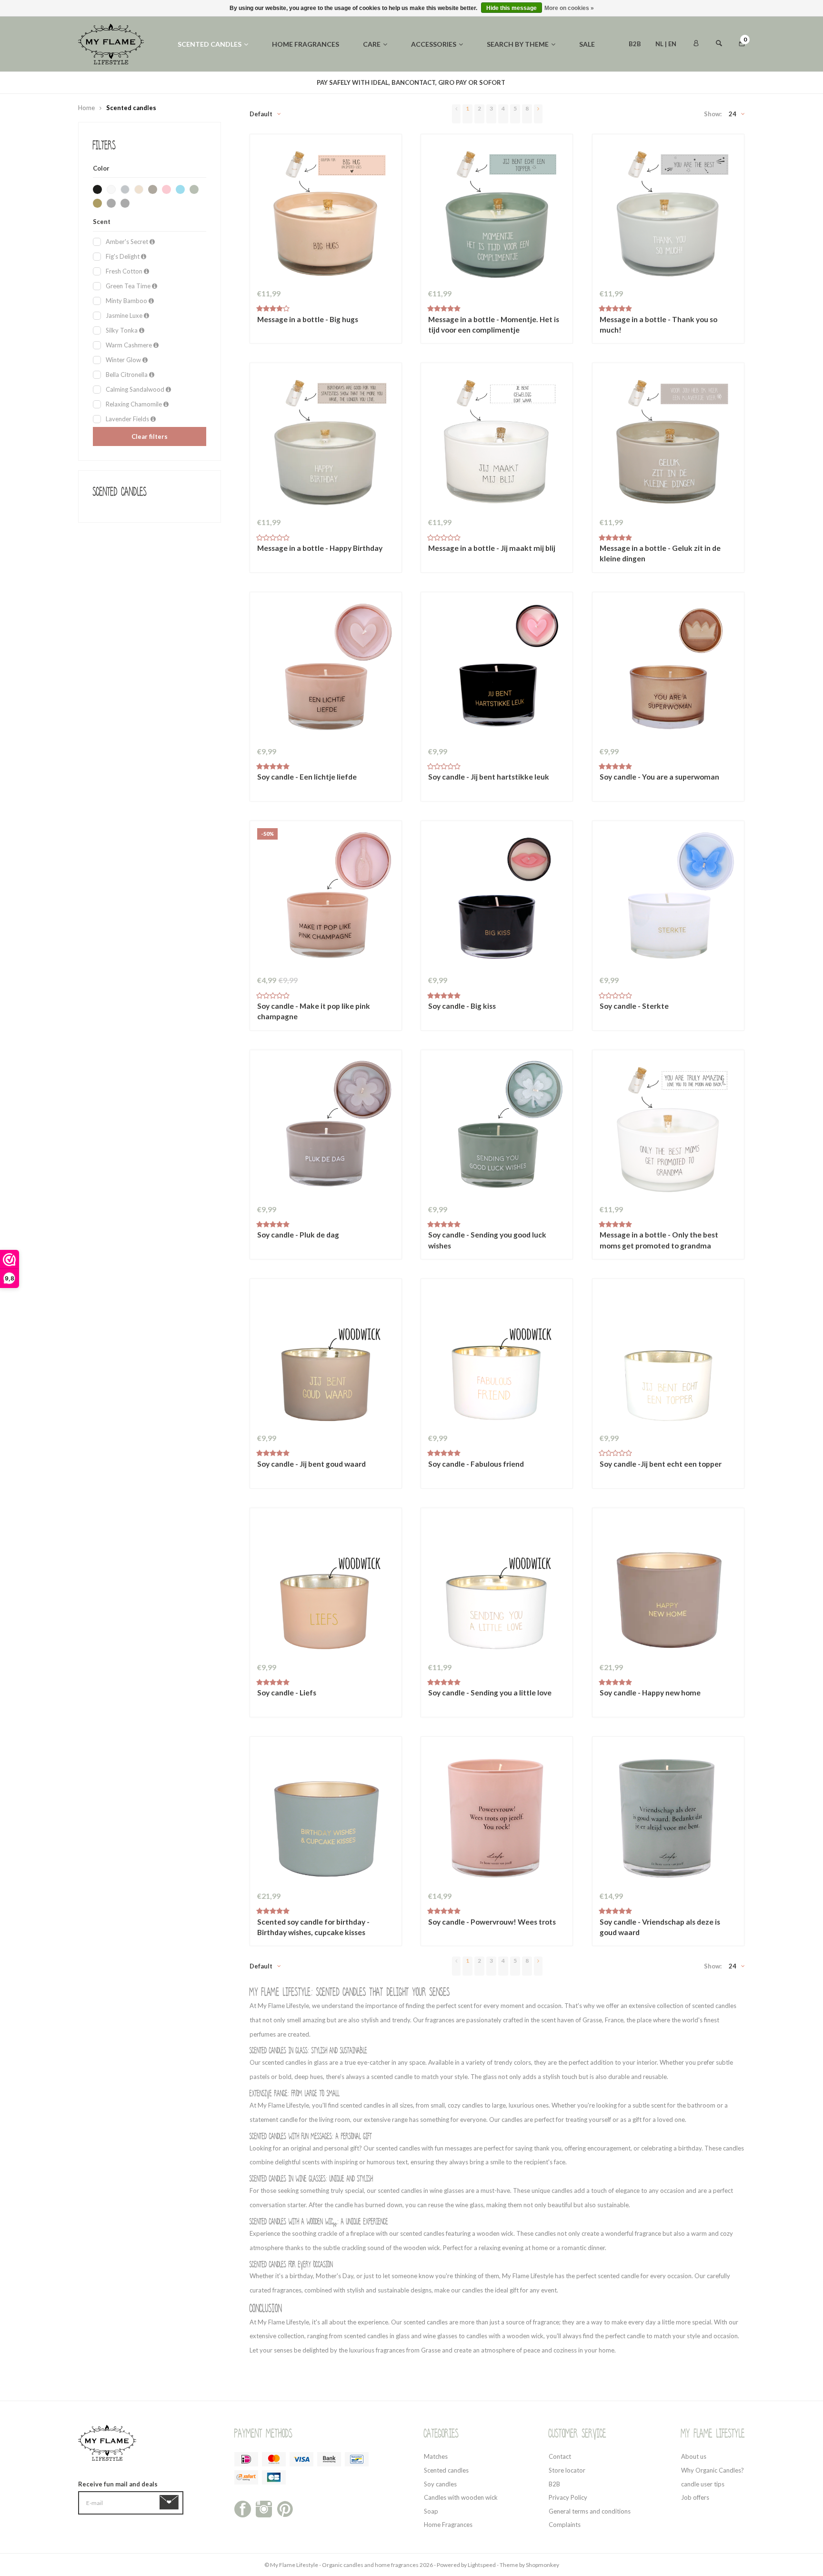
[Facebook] (243, 2508)
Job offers (695, 2497)
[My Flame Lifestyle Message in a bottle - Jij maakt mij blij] (497, 441)
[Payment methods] (246, 2459)
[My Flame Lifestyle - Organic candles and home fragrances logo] (111, 43)
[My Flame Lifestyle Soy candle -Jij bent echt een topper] (668, 1357)
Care (372, 44)
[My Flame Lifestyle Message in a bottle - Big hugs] (326, 213)
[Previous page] (456, 114)
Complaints (565, 2525)
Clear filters (150, 436)
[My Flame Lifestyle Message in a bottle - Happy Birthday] (326, 441)
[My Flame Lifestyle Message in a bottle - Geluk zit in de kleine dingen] (668, 441)
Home (86, 108)
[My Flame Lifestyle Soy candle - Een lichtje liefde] (326, 670)
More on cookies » (569, 8)
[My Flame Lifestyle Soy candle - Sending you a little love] (497, 1586)
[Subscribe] (171, 2503)
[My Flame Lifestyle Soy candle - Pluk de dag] (326, 1128)
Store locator (567, 2470)
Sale (587, 44)
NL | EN (666, 44)
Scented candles (210, 44)
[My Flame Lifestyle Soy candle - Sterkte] (668, 899)
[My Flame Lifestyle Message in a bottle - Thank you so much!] (668, 213)
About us (694, 2456)
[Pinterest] (285, 2508)
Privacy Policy (568, 2497)
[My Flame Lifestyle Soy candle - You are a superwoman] (668, 670)
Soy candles (440, 2484)
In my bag (325, 325)
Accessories (434, 44)
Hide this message (512, 8)
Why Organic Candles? (713, 2470)
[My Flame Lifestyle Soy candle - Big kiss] (497, 899)
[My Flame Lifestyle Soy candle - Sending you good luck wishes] (497, 1128)
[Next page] (538, 114)
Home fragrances (306, 44)
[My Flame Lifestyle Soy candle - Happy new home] (668, 1586)
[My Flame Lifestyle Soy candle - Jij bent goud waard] (326, 1357)
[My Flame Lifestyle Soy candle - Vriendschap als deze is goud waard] (668, 1815)
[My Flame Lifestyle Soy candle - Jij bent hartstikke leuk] (497, 670)
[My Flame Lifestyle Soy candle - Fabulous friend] (497, 1357)
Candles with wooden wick (461, 2497)
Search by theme (518, 44)
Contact (560, 2456)
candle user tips (703, 2484)
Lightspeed (482, 2565)
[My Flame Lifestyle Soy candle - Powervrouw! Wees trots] (497, 1815)
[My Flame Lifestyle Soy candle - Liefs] (326, 1586)
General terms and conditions (590, 2511)
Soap (431, 2511)
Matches (436, 2456)
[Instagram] (264, 2508)
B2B (635, 44)
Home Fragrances (448, 2525)
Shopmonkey (542, 2565)
